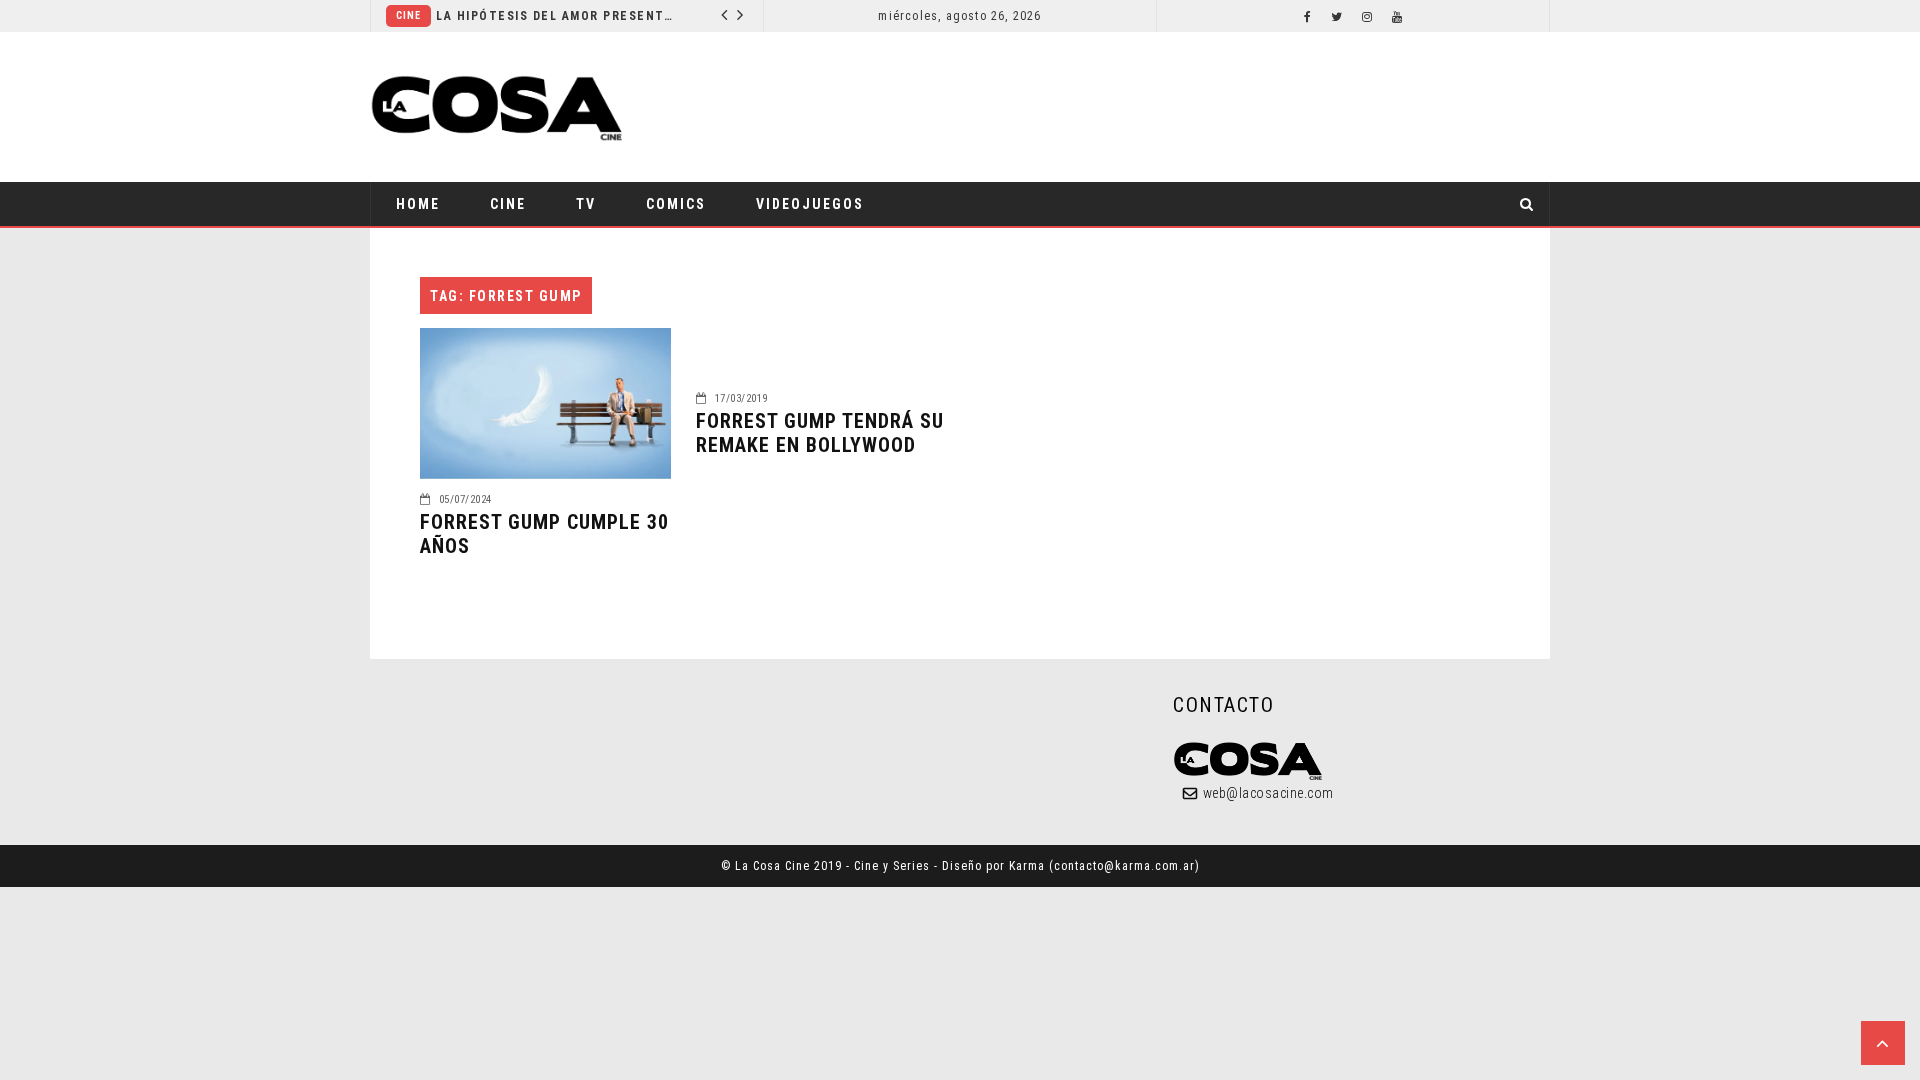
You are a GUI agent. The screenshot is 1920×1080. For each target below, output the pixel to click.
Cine (408, 15)
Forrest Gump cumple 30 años (544, 534)
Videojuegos (810, 204)
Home (418, 204)
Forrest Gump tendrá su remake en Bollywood (820, 433)
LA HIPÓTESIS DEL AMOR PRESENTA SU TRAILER (556, 16)
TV (586, 204)
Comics (676, 204)
